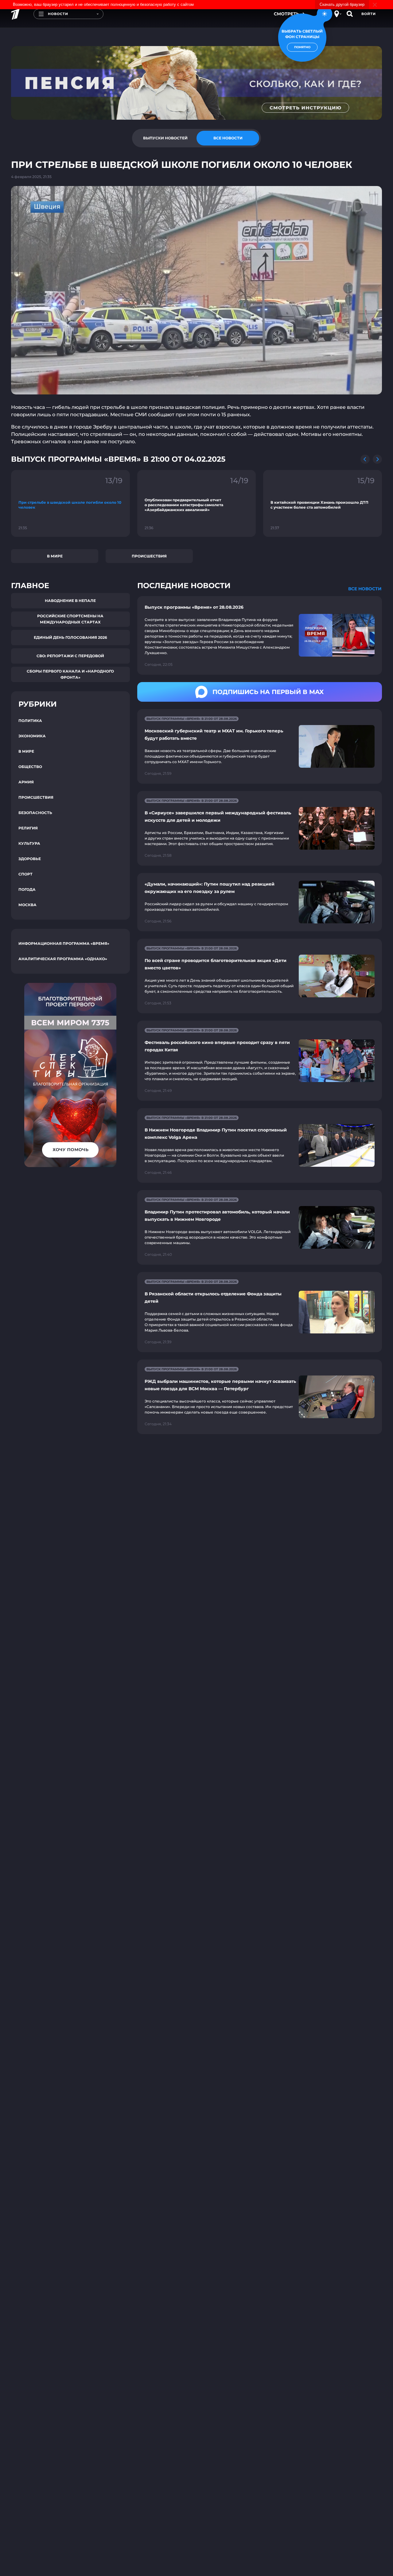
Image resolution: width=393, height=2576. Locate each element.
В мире (55, 556)
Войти (369, 14)
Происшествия (149, 556)
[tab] (165, 138)
